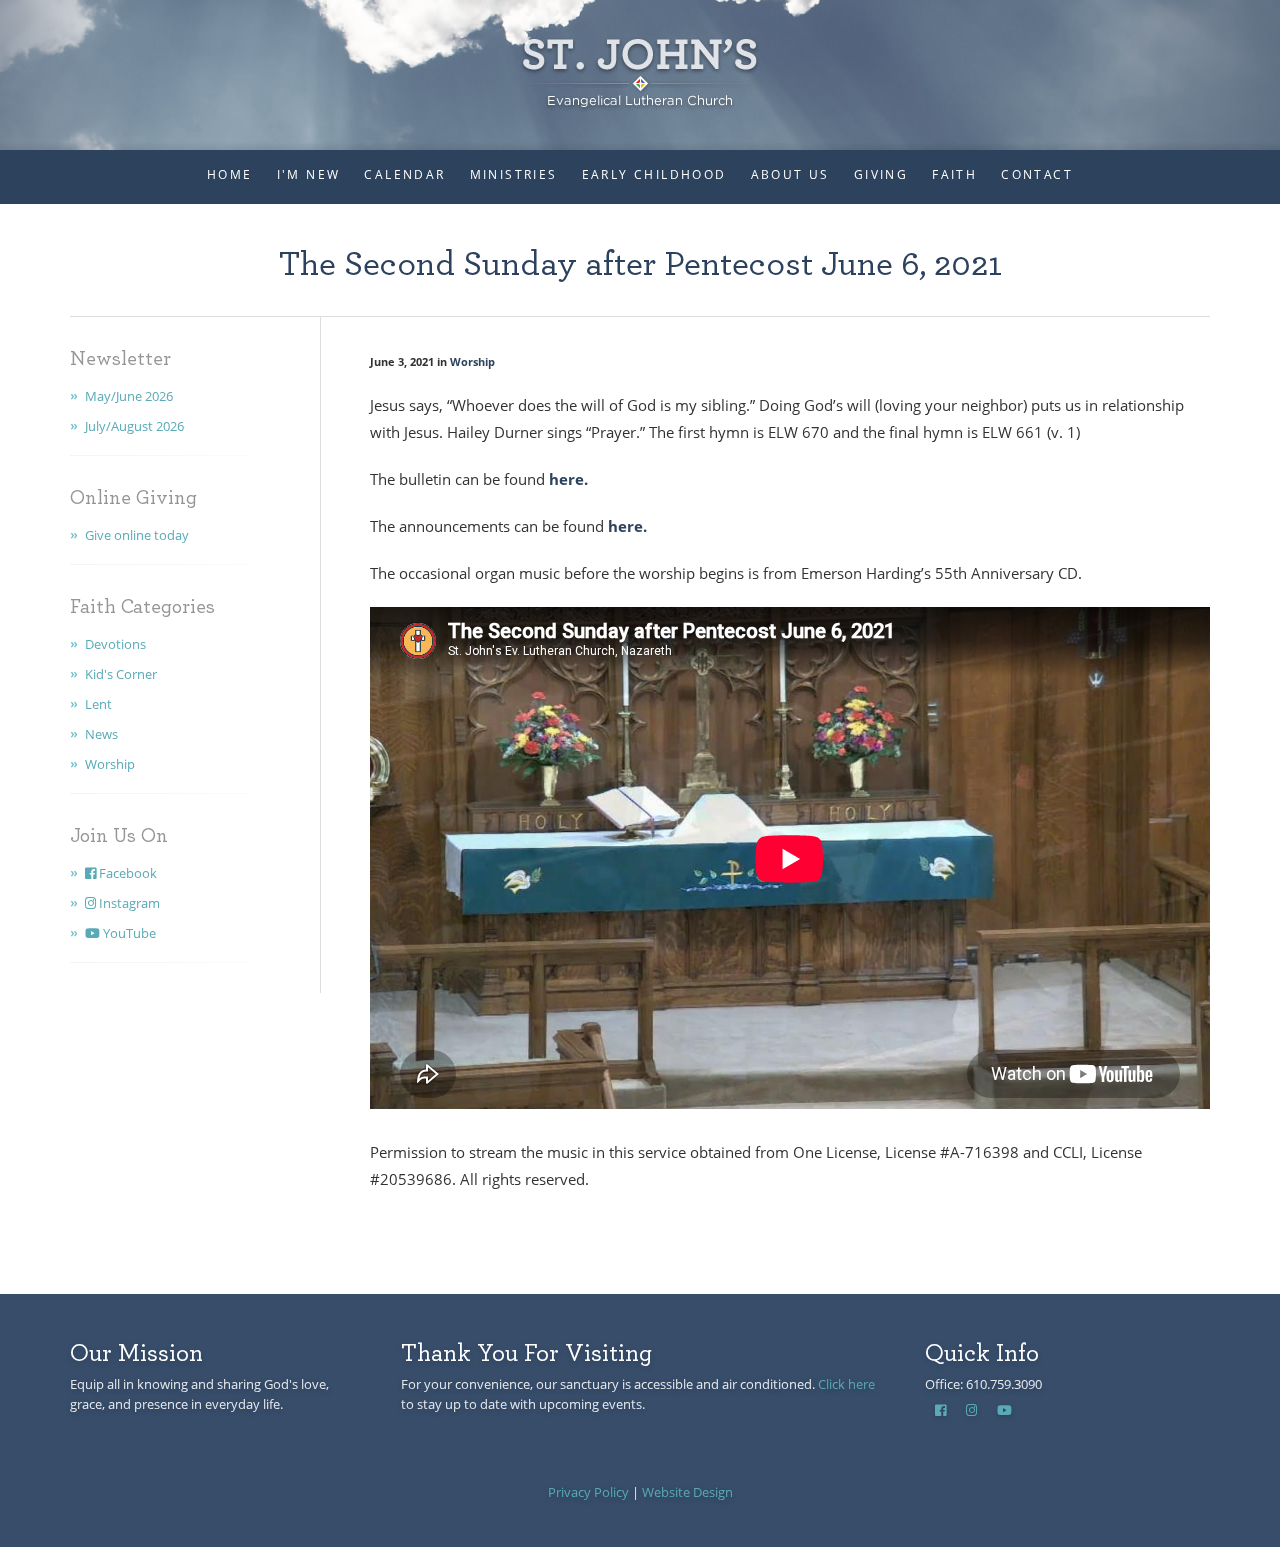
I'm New (309, 174)
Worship (110, 764)
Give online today (137, 535)
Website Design (687, 1492)
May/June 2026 (129, 396)
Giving (881, 174)
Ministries (514, 174)
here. (566, 479)
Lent (98, 704)
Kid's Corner (121, 674)
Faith (954, 174)
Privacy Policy (588, 1492)
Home (230, 174)
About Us (790, 174)
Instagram (128, 903)
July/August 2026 (134, 426)
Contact (1037, 174)
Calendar (404, 174)
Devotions (115, 644)
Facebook (126, 873)
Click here (846, 1384)
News (101, 734)
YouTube (128, 933)
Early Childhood (654, 174)
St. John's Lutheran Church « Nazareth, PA (640, 60)
